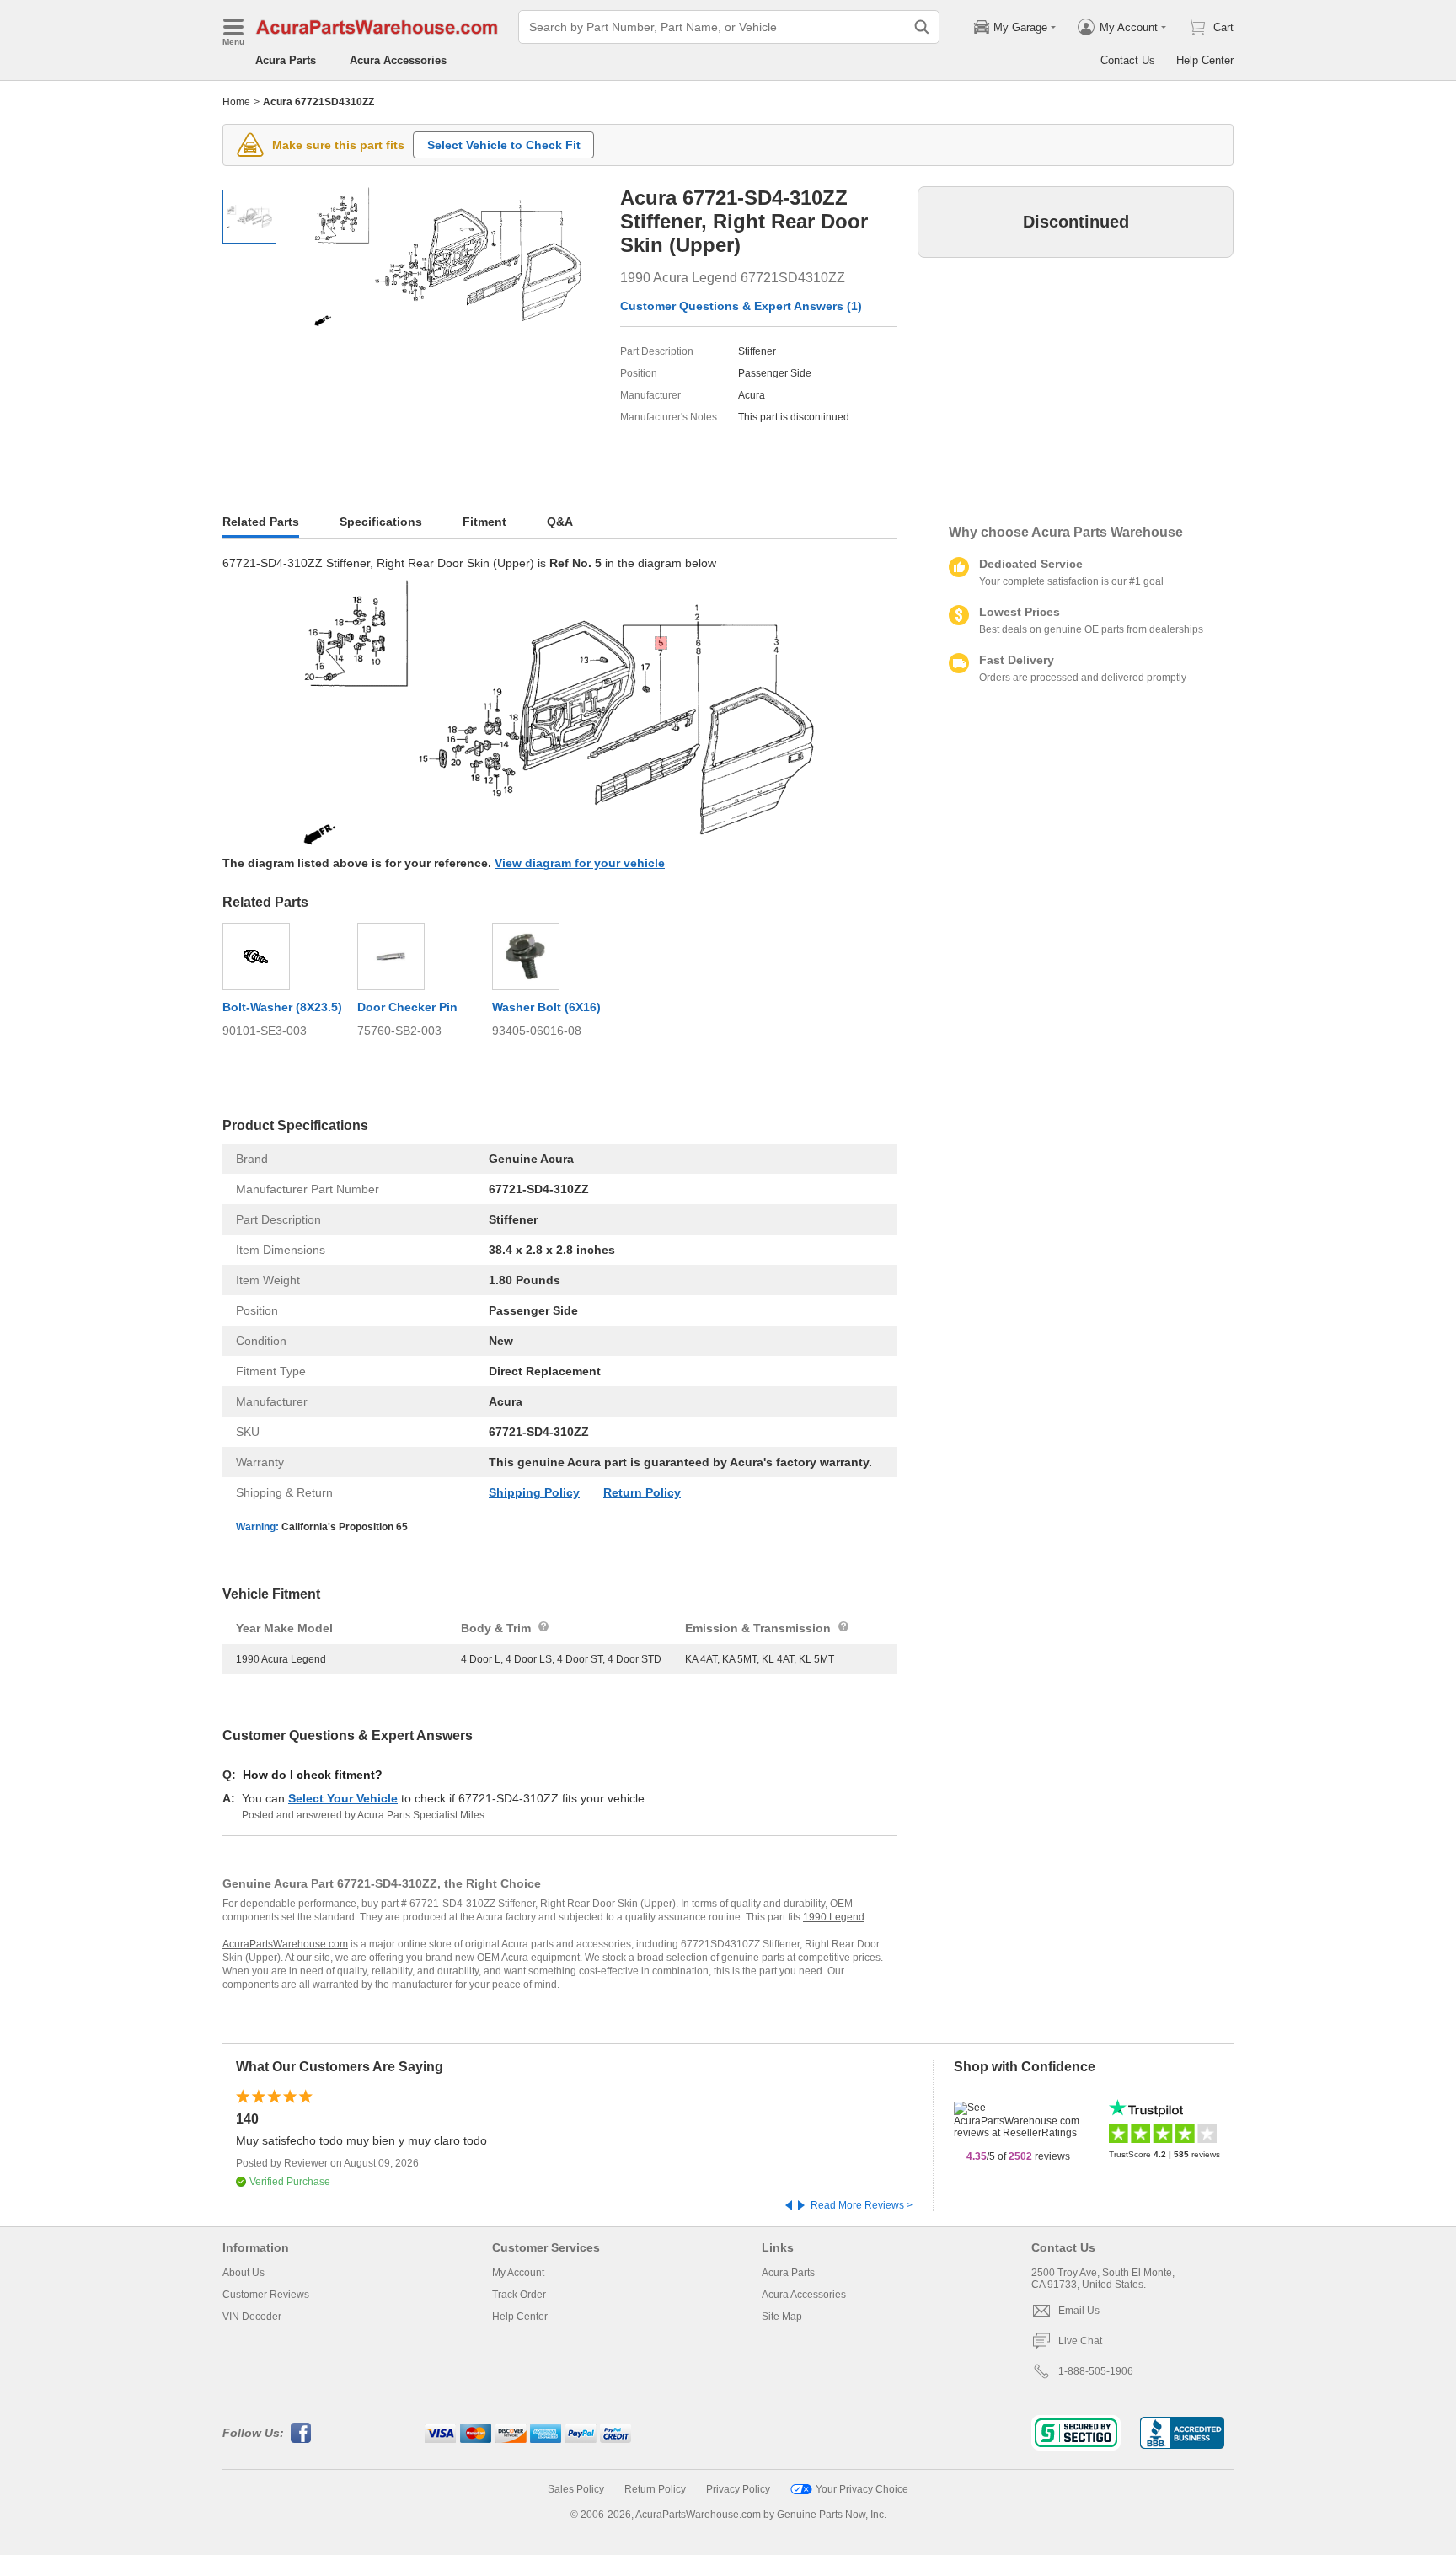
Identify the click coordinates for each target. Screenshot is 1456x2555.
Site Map (782, 2317)
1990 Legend (834, 1917)
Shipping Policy (534, 1492)
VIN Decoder (252, 2317)
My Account (518, 2273)
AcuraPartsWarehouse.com (285, 1944)
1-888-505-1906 (1096, 2371)
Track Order (519, 2295)
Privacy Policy (738, 2489)
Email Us (1079, 2311)
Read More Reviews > (862, 2205)
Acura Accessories (398, 60)
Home (236, 102)
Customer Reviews (266, 2295)
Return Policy (642, 1492)
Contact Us (1128, 60)
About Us (244, 2273)
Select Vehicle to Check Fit (504, 145)
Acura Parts (286, 60)
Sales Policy (576, 2489)
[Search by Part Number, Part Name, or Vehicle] (922, 27)
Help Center (1205, 60)
